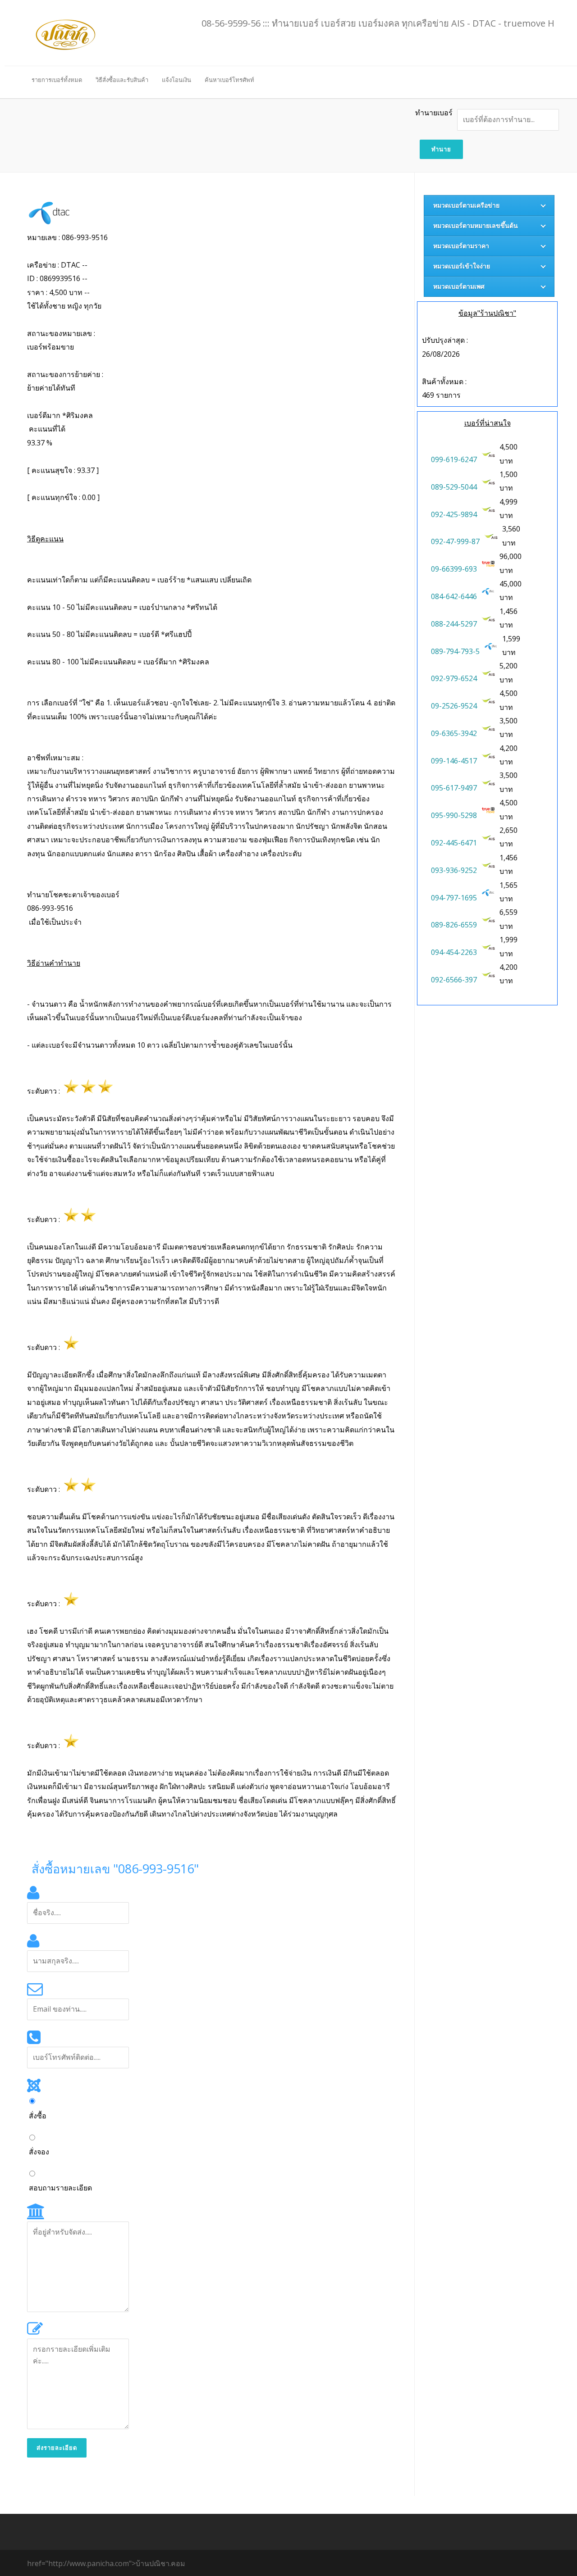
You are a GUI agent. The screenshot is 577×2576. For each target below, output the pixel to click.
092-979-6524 (454, 678)
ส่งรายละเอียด (57, 2448)
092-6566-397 (454, 980)
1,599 (512, 639)
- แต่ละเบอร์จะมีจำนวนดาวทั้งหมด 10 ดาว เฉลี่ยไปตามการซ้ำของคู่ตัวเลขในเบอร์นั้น (160, 1045)
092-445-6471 (454, 843)
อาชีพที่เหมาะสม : (211, 806)
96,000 (511, 556)
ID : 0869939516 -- (58, 278)
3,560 (512, 529)
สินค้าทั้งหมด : (444, 382)
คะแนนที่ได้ (60, 429)
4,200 (509, 748)
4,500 (509, 447)
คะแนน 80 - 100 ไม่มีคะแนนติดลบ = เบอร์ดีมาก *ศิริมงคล (118, 662)
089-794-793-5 (455, 651)
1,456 (509, 611)
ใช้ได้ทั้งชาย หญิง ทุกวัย (64, 306)
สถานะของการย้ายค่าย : (66, 381)
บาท (509, 454)
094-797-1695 (454, 898)
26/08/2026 (441, 354)
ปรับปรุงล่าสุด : (445, 340)
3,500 (509, 721)
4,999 (509, 502)
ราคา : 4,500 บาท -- (59, 292)
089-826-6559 (454, 925)
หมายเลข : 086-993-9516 (67, 237)
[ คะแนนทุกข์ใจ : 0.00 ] (63, 497)
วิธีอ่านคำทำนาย (54, 963)
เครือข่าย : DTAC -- (58, 265)
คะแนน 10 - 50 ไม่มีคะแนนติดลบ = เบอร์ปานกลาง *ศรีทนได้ (122, 607)
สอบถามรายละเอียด (60, 2188)
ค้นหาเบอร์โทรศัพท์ (229, 80)
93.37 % (40, 443)
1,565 (509, 885)
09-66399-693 (454, 569)
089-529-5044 (454, 487)
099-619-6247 (454, 459)
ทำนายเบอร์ (434, 113)
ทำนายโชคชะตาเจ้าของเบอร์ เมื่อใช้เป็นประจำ (74, 908)
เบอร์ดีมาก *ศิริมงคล (60, 415)
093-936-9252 (454, 870)
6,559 (509, 912)
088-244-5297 (454, 624)
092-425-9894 (454, 514)
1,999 (509, 940)
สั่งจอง (39, 2152)
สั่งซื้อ (38, 2116)
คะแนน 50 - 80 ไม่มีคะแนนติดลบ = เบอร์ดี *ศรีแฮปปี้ (109, 634)
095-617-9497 (454, 788)
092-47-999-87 (455, 541)
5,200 (509, 666)
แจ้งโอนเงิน (176, 80)
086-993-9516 (50, 908)
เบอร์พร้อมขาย (50, 347)
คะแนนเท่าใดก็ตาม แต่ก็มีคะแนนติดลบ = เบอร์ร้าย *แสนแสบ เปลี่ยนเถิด (139, 580)
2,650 (509, 830)
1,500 (509, 474)
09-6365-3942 (454, 733)
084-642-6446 (454, 596)
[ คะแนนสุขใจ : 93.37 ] (63, 470)
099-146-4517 (454, 761)
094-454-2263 (454, 952)
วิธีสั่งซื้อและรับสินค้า (122, 80)
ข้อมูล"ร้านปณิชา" (487, 313)
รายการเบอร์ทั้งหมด (57, 80)
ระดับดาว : (45, 1091)
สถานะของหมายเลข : (62, 340)
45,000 (511, 584)
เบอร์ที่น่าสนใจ (488, 423)
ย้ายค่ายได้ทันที (51, 388)
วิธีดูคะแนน (45, 539)
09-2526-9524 (454, 706)
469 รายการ (441, 395)
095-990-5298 (454, 815)
